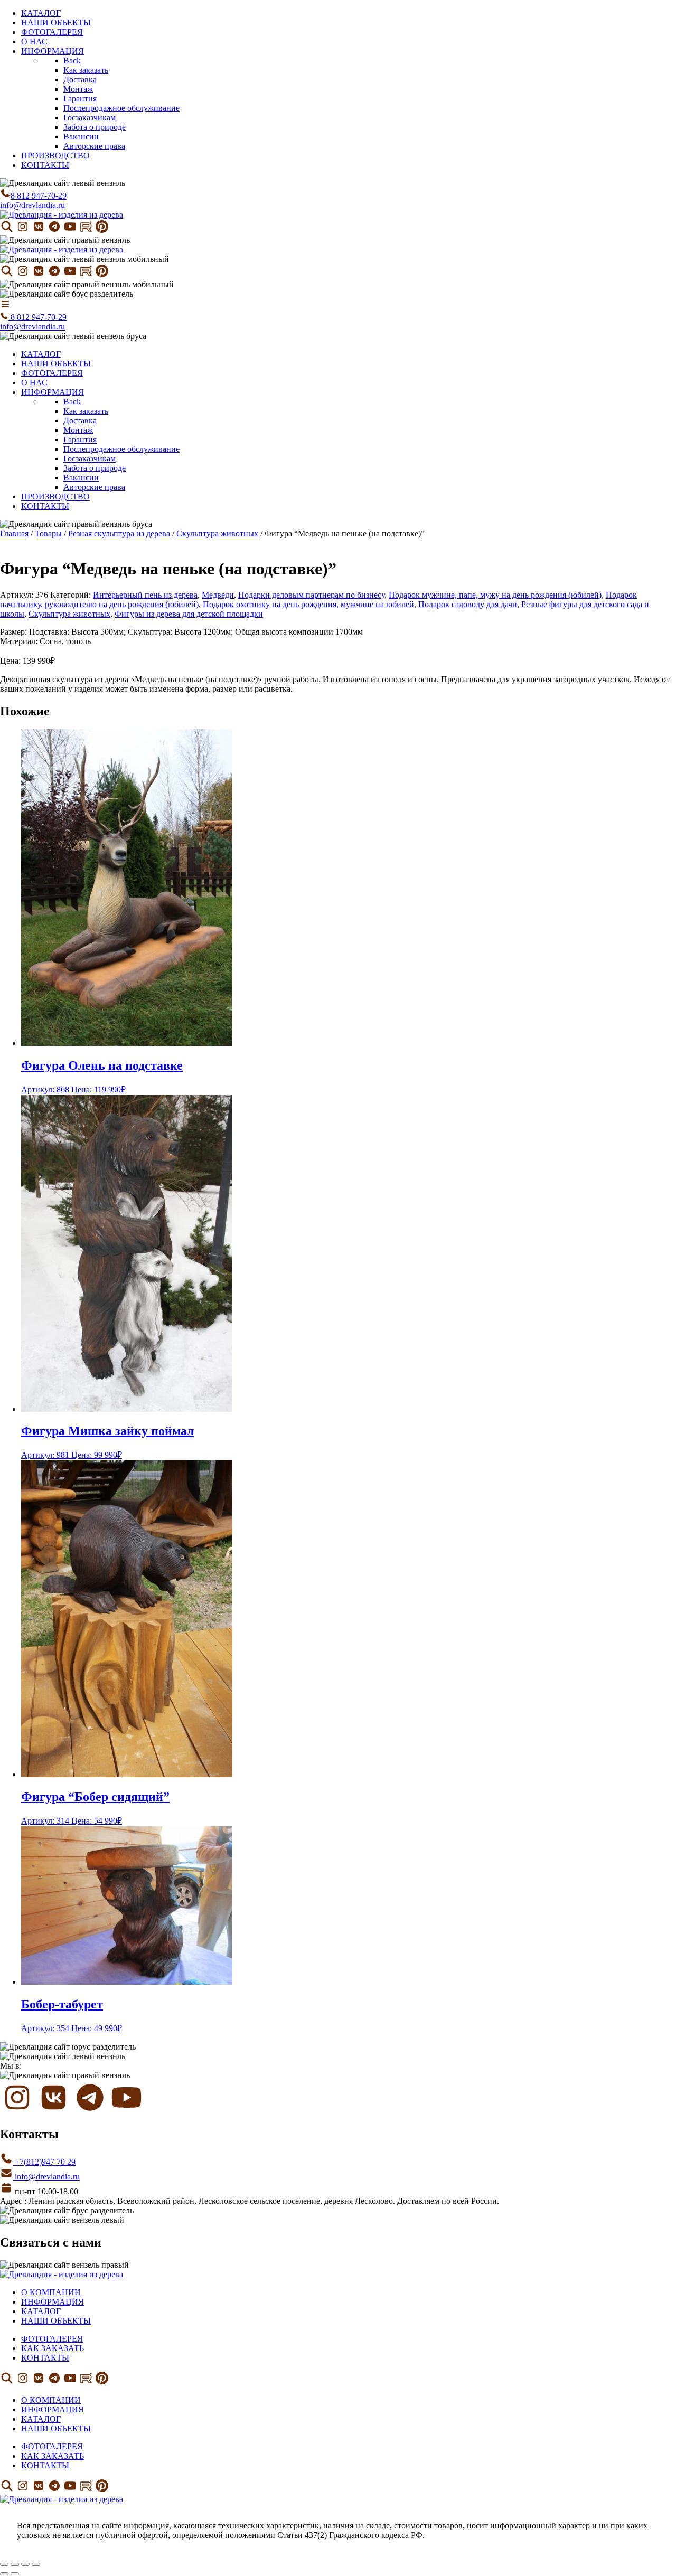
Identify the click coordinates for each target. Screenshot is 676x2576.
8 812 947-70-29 (39, 196)
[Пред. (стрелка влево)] (4, 2574)
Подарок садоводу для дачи (468, 604)
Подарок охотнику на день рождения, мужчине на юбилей (308, 604)
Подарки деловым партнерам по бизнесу (311, 595)
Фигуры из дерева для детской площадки (189, 614)
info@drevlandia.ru (32, 205)
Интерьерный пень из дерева (145, 595)
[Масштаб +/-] (4, 2564)
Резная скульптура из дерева (119, 534)
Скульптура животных (217, 534)
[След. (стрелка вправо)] (15, 2574)
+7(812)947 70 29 (44, 2162)
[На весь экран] (15, 2564)
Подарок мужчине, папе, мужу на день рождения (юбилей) (495, 595)
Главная (14, 534)
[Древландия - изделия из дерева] (62, 215)
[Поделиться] (25, 2564)
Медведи (218, 595)
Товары (48, 534)
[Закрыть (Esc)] (36, 2564)
